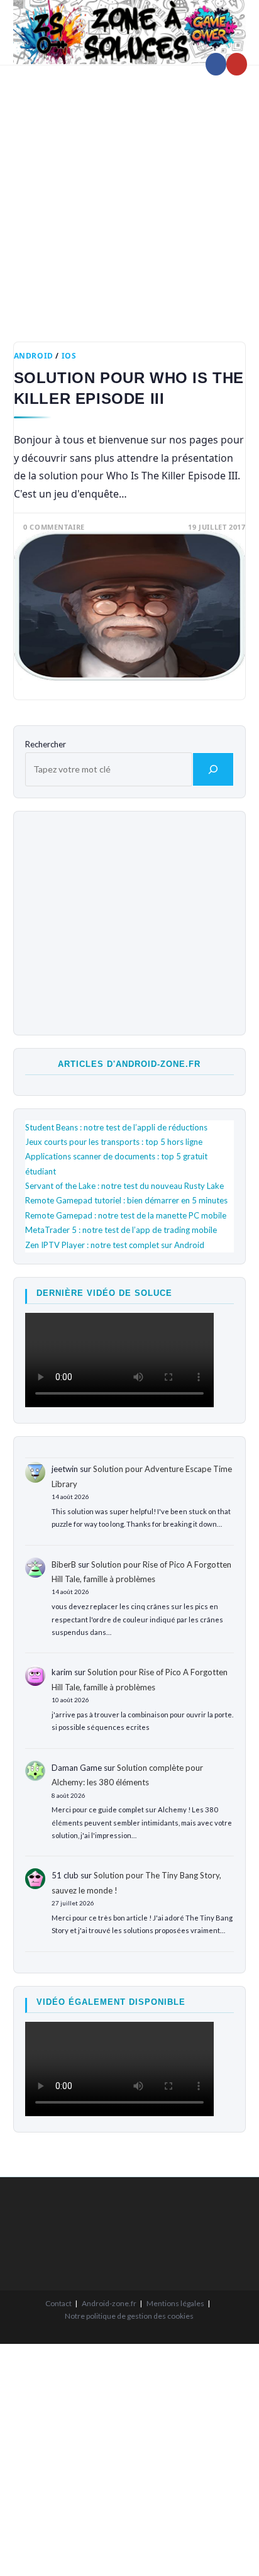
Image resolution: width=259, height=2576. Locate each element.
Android (34, 356)
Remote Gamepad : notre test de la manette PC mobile (126, 1215)
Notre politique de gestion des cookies (129, 2316)
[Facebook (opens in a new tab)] (216, 64)
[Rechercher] (213, 769)
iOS (69, 356)
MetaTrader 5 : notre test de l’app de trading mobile (121, 1230)
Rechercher (46, 744)
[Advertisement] (129, 194)
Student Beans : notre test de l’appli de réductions (116, 1127)
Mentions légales (175, 2303)
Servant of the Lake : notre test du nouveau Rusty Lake (124, 1186)
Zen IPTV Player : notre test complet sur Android (115, 1245)
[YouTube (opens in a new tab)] (237, 64)
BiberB (64, 1564)
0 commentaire (54, 527)
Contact (58, 2303)
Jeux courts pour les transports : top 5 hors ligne (114, 1142)
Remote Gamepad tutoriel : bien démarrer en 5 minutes (126, 1200)
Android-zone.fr (109, 2303)
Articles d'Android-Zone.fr (129, 1064)
